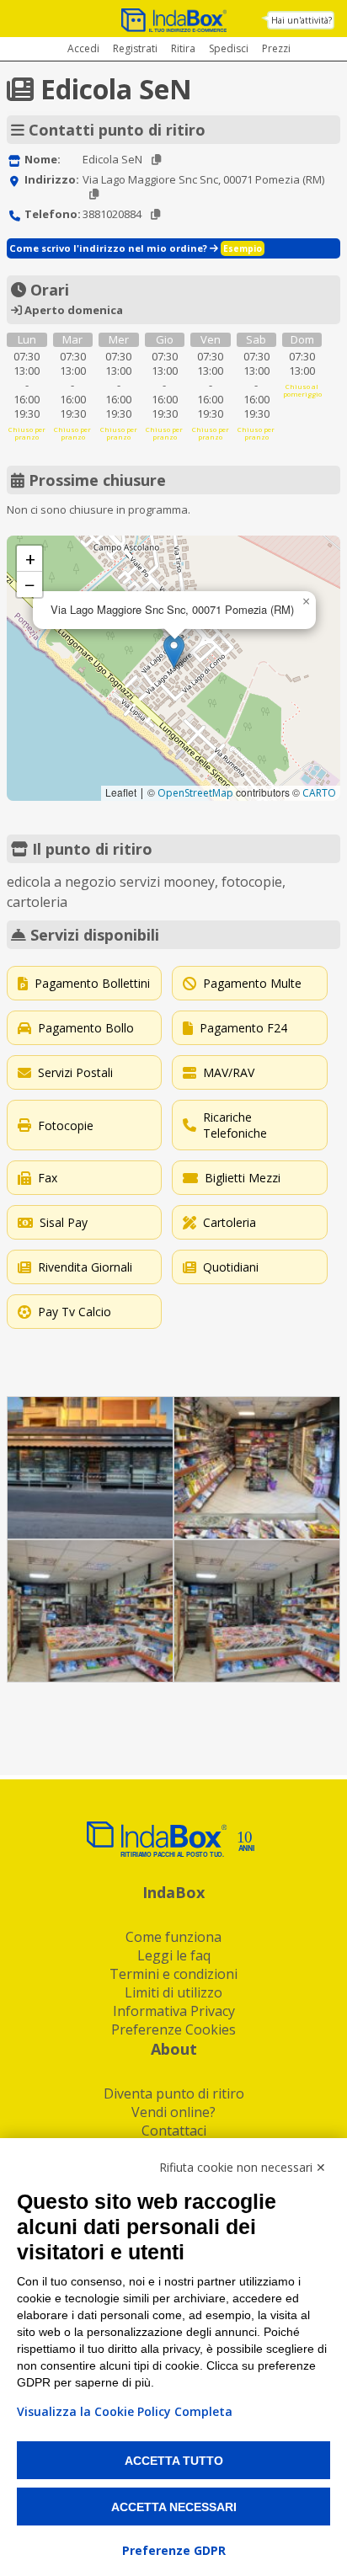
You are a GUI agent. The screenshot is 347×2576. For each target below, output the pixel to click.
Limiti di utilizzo (173, 1992)
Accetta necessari (174, 2507)
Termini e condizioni (173, 1974)
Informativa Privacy (174, 2011)
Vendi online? (173, 2112)
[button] (174, 651)
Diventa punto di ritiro (174, 2093)
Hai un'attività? (302, 20)
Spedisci (229, 48)
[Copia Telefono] (155, 214)
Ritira (183, 48)
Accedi (83, 48)
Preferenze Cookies (173, 2029)
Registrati (135, 48)
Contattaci (174, 2131)
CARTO (319, 793)
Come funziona (173, 1937)
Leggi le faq (174, 1955)
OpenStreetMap (195, 793)
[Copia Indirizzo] (94, 194)
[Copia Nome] (156, 160)
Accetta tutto (174, 2461)
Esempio (243, 248)
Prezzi (276, 48)
